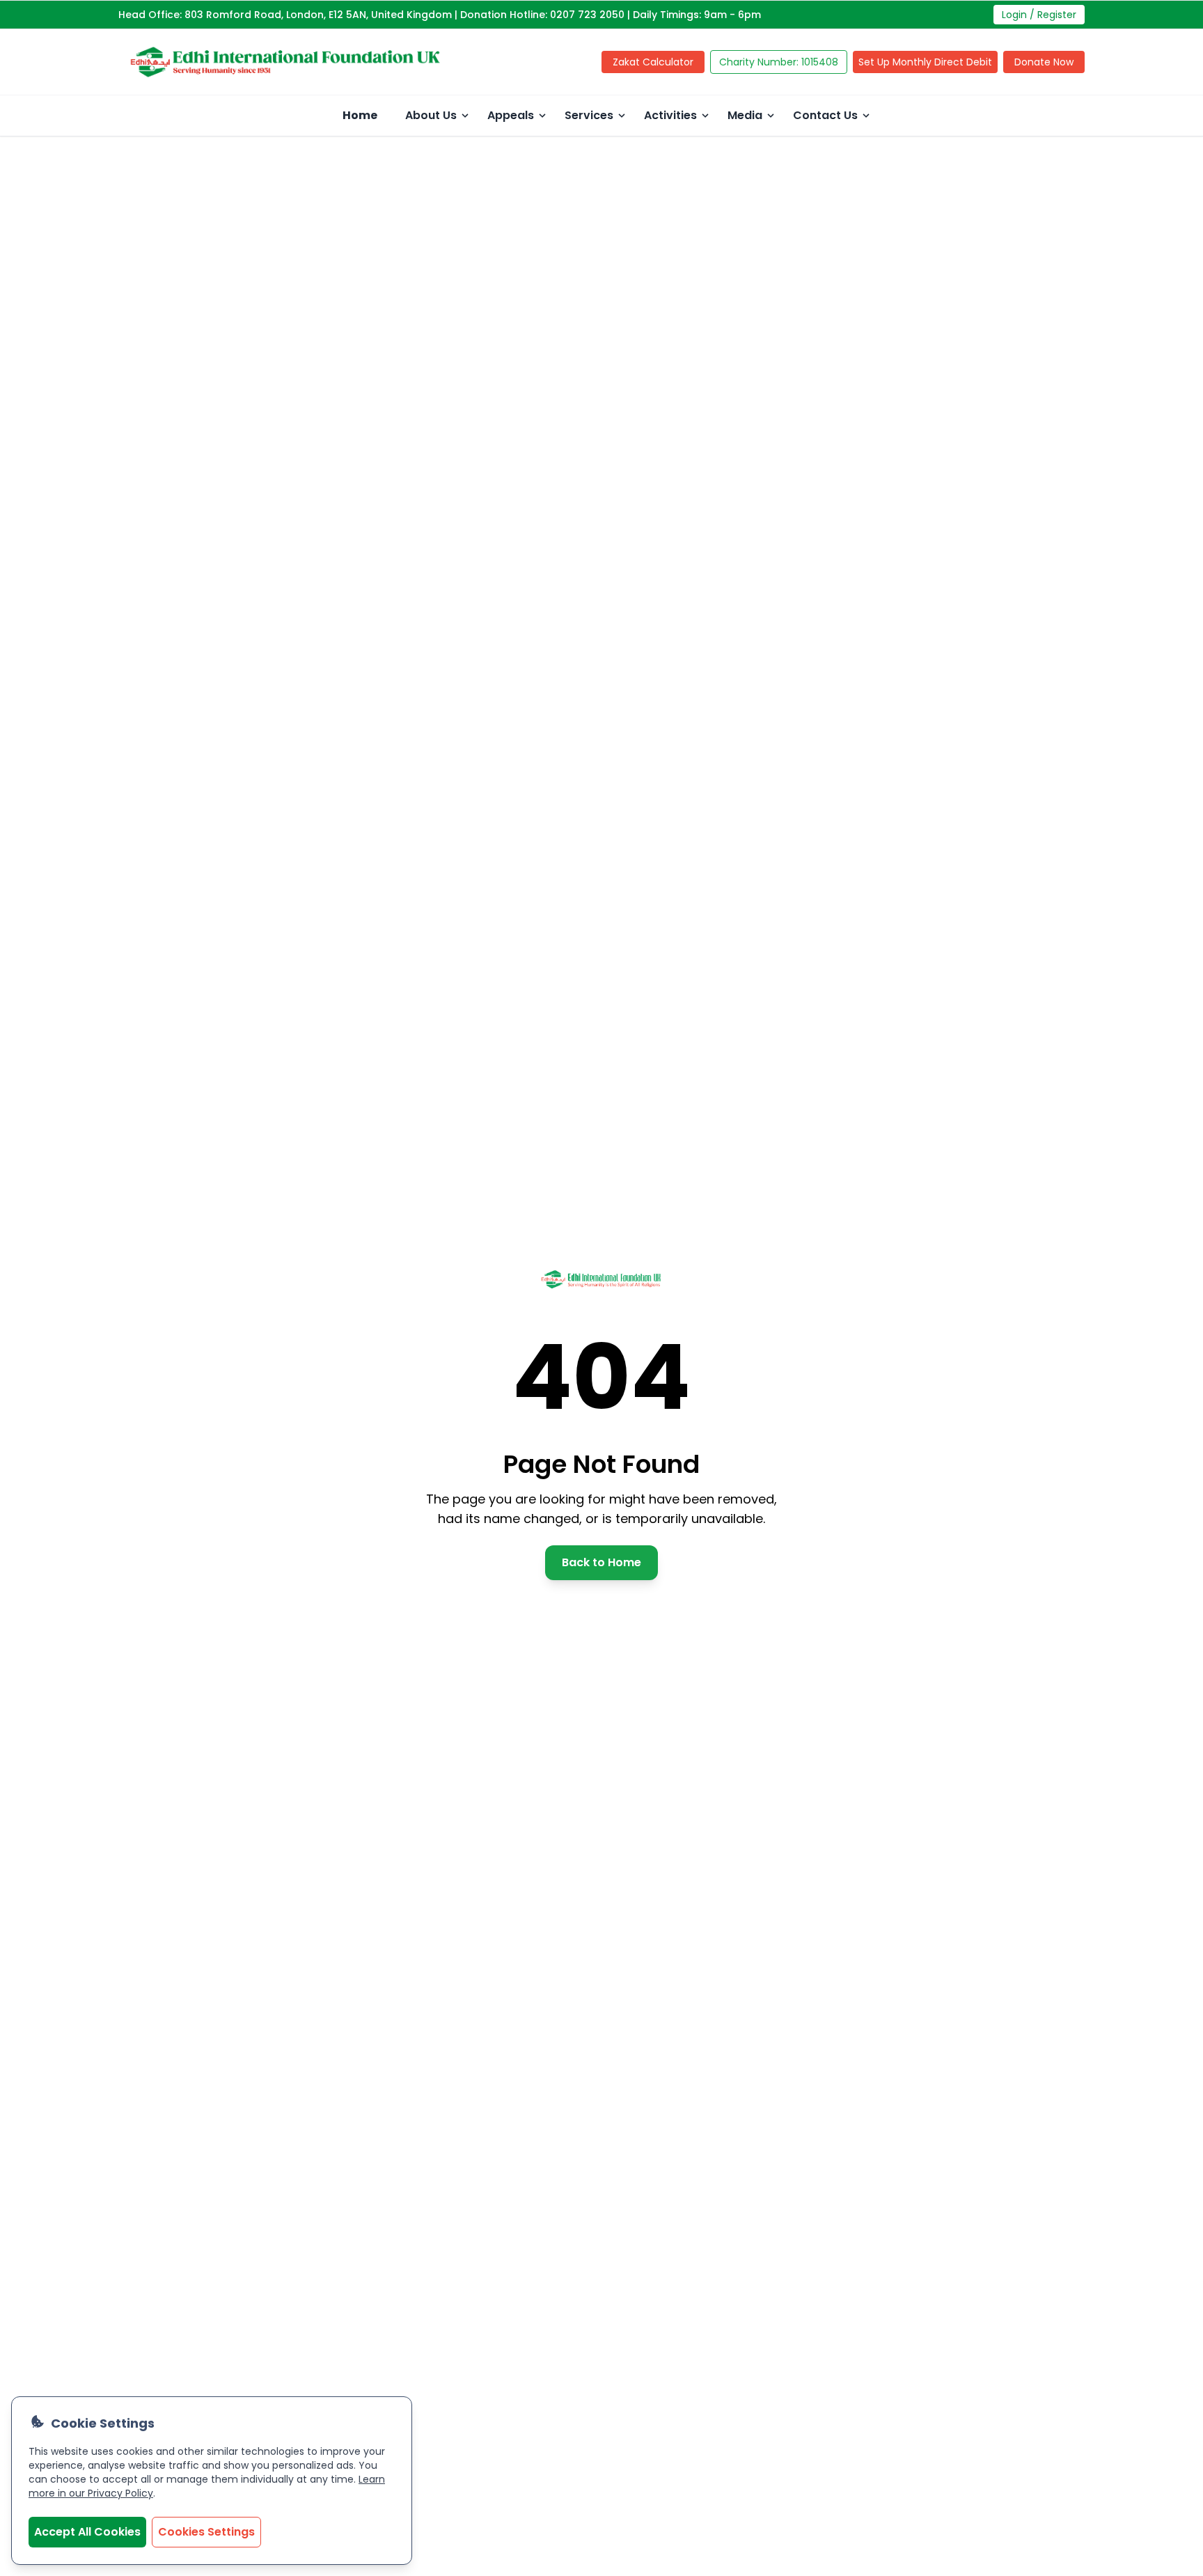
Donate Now (1044, 62)
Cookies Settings (206, 2532)
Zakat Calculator (653, 62)
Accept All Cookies (87, 2532)
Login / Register (1039, 15)
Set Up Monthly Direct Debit (925, 62)
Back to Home (601, 1562)
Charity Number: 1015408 (779, 62)
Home (360, 115)
